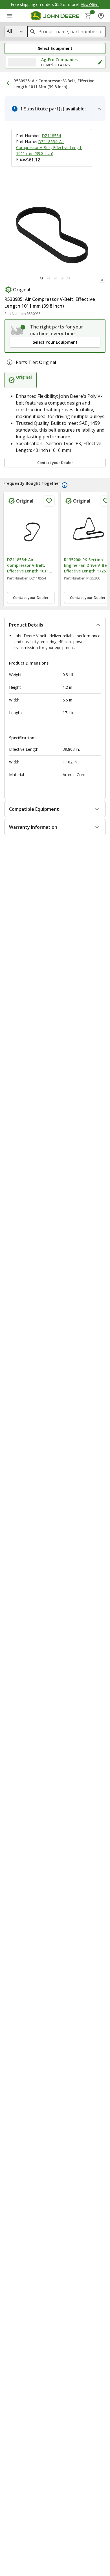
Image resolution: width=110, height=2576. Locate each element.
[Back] (9, 83)
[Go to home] (55, 16)
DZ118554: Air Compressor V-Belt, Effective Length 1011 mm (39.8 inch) (49, 147)
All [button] (9, 31)
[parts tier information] (10, 362)
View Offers (90, 5)
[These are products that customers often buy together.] (65, 485)
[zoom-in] (102, 280)
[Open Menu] (10, 16)
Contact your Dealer (55, 463)
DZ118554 (51, 136)
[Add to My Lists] (49, 501)
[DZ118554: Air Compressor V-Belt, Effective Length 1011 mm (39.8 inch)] (31, 532)
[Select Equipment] (18, 330)
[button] (55, 48)
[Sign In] (101, 16)
